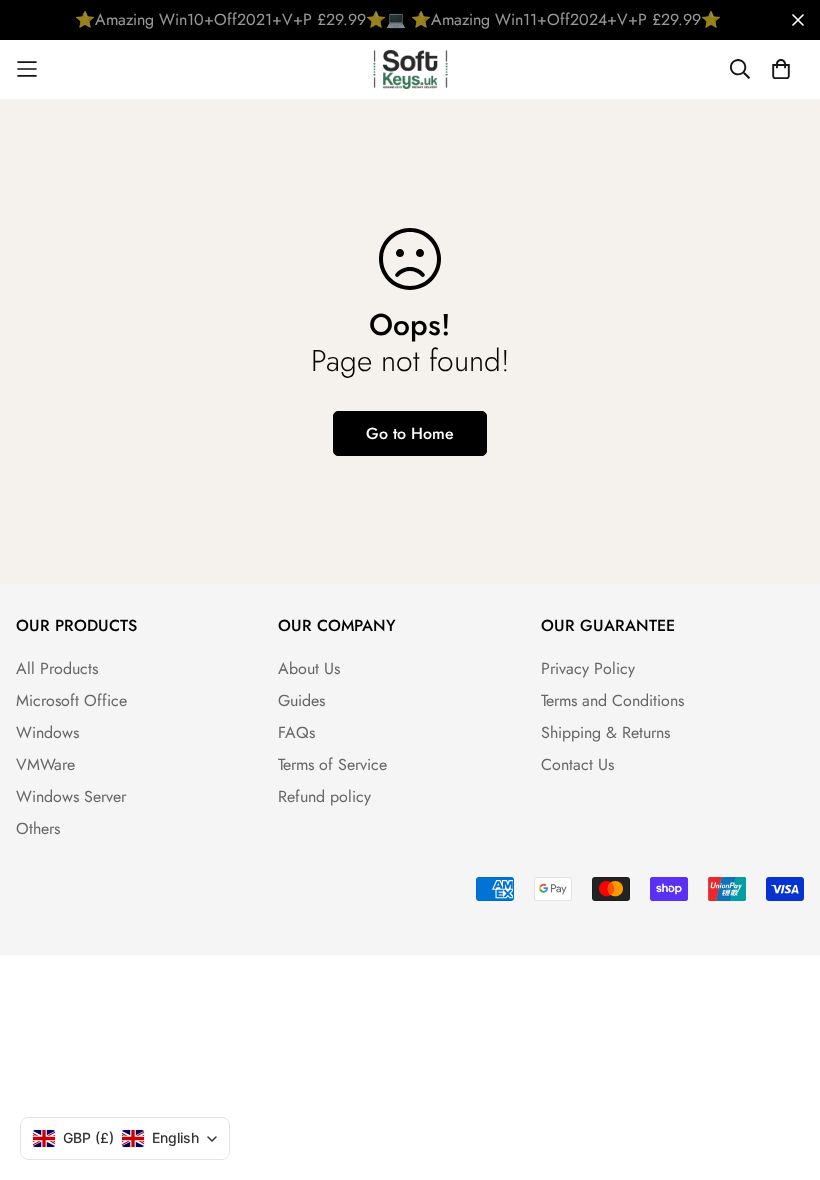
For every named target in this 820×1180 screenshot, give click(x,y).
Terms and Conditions (612, 700)
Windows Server (71, 796)
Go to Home (410, 433)
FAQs (296, 732)
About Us (309, 668)
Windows (47, 732)
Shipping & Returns (605, 732)
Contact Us (577, 764)
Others (38, 828)
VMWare (45, 764)
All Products (57, 668)
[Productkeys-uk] (410, 69)
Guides (301, 700)
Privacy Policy (588, 668)
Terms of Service (332, 764)
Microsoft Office (71, 700)
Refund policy (324, 796)
